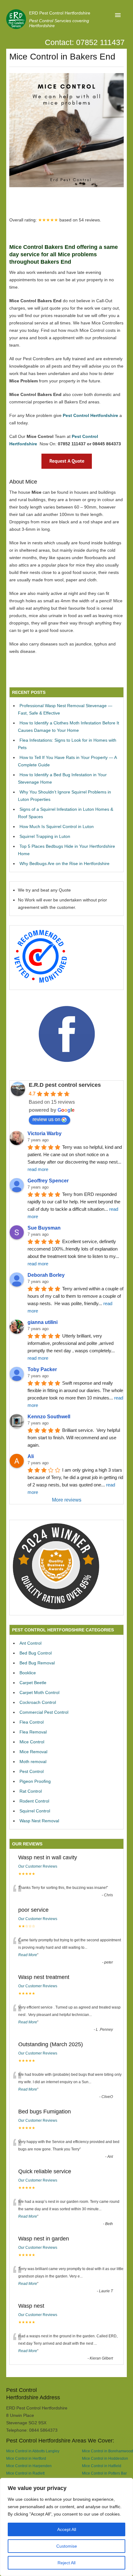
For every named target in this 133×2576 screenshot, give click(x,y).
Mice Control (32, 1742)
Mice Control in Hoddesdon (105, 2458)
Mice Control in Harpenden (29, 2466)
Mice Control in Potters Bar (104, 2473)
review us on (46, 1119)
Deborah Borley (46, 1275)
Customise (67, 2546)
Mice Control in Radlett (25, 2473)
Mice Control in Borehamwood (107, 2451)
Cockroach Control (38, 1702)
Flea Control (32, 1722)
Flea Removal (33, 1732)
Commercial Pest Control (44, 1712)
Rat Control (31, 1791)
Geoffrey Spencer (48, 1181)
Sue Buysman (44, 1228)
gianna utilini (43, 1322)
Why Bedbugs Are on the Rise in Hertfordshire (64, 863)
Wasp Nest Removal (39, 1821)
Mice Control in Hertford (26, 2458)
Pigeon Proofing (35, 1781)
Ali (31, 1456)
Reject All (66, 2563)
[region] (66, 2527)
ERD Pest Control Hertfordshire (60, 13)
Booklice (28, 1673)
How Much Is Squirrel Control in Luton (57, 826)
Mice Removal (33, 1752)
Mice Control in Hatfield (102, 2466)
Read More (28, 1955)
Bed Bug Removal (37, 1663)
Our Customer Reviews (38, 1866)
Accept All (67, 2529)
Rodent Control (34, 1801)
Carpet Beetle (33, 1683)
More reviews (67, 1500)
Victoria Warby (45, 1133)
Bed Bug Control (36, 1653)
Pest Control (32, 1771)
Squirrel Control (35, 1811)
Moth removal (33, 1762)
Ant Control (30, 1643)
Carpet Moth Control (39, 1692)
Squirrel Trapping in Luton (45, 836)
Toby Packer (42, 1369)
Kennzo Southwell (49, 1417)
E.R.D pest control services (65, 1085)
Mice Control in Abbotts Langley (33, 2451)
